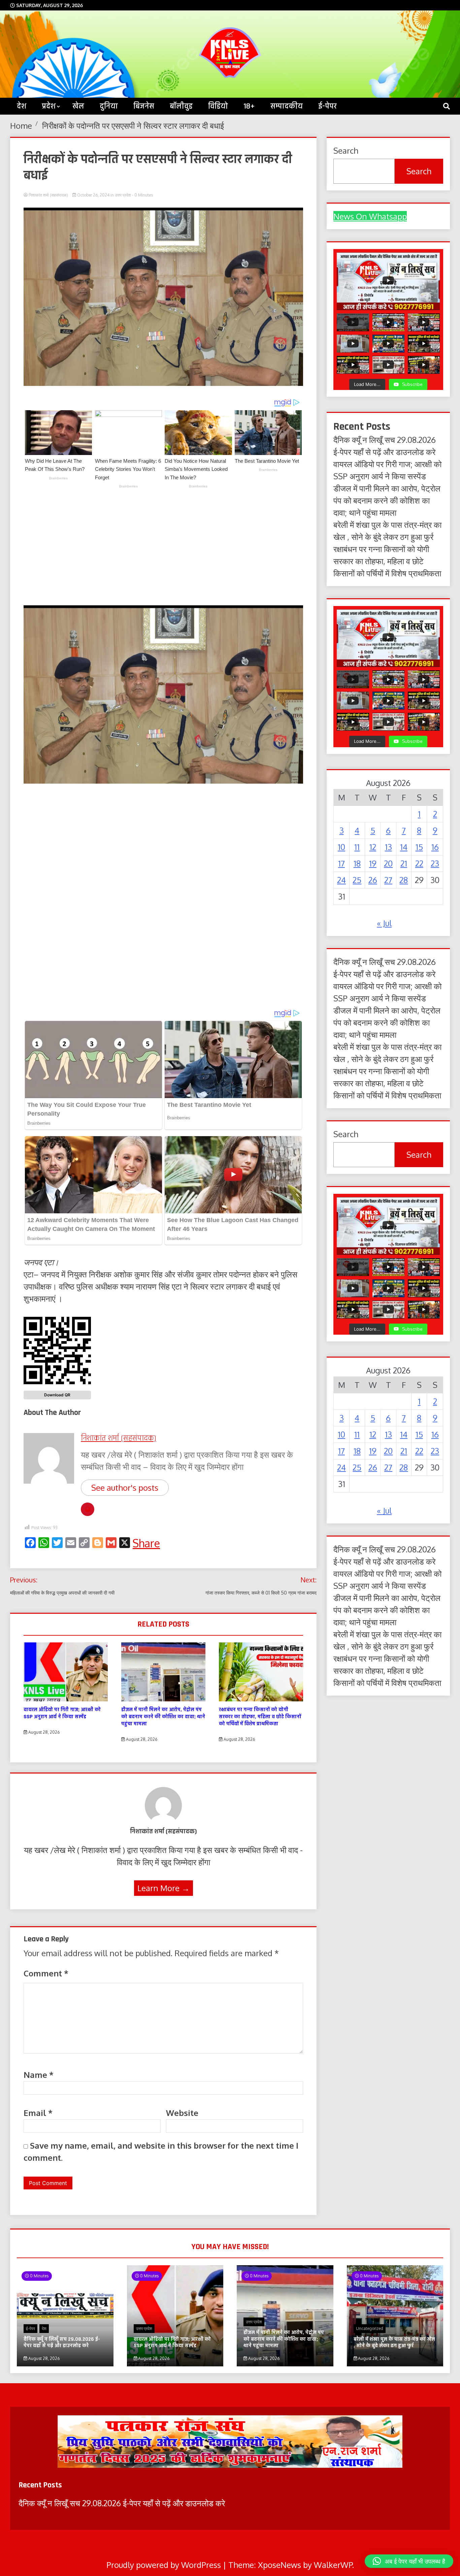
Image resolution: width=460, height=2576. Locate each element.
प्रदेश (49, 106)
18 (357, 863)
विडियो (218, 106)
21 (404, 863)
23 (435, 863)
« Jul (384, 923)
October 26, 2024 (93, 195)
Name (39, 2075)
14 (404, 847)
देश (44, 2328)
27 (388, 880)
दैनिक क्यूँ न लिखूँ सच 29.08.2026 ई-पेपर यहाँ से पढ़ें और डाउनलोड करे (62, 2342)
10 (341, 847)
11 (357, 847)
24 (341, 880)
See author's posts (125, 1488)
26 (373, 880)
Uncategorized (370, 2328)
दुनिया (109, 106)
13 (388, 847)
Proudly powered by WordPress (165, 2565)
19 (373, 863)
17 (341, 863)
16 (435, 847)
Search (346, 150)
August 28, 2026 (43, 1732)
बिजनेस (144, 106)
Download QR (57, 1395)
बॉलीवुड (181, 106)
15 (419, 847)
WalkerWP (333, 2565)
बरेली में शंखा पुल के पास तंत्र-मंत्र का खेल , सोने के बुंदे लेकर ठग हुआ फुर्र (394, 2342)
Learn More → (163, 1888)
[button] (409, 2561)
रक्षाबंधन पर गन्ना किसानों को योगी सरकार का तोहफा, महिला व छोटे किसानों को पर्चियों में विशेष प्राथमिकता (260, 1717)
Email (38, 2113)
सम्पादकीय (287, 106)
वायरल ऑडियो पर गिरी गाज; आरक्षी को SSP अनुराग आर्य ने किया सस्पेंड (62, 1713)
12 (373, 847)
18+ (249, 106)
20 (388, 863)
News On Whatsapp (370, 216)
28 (404, 880)
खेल (78, 106)
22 (419, 863)
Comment (46, 1973)
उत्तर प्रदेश (123, 195)
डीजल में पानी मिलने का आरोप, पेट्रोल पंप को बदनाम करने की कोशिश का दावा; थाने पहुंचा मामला (163, 1717)
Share (146, 1543)
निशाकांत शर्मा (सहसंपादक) (48, 195)
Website (182, 2113)
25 (357, 880)
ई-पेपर (327, 106)
